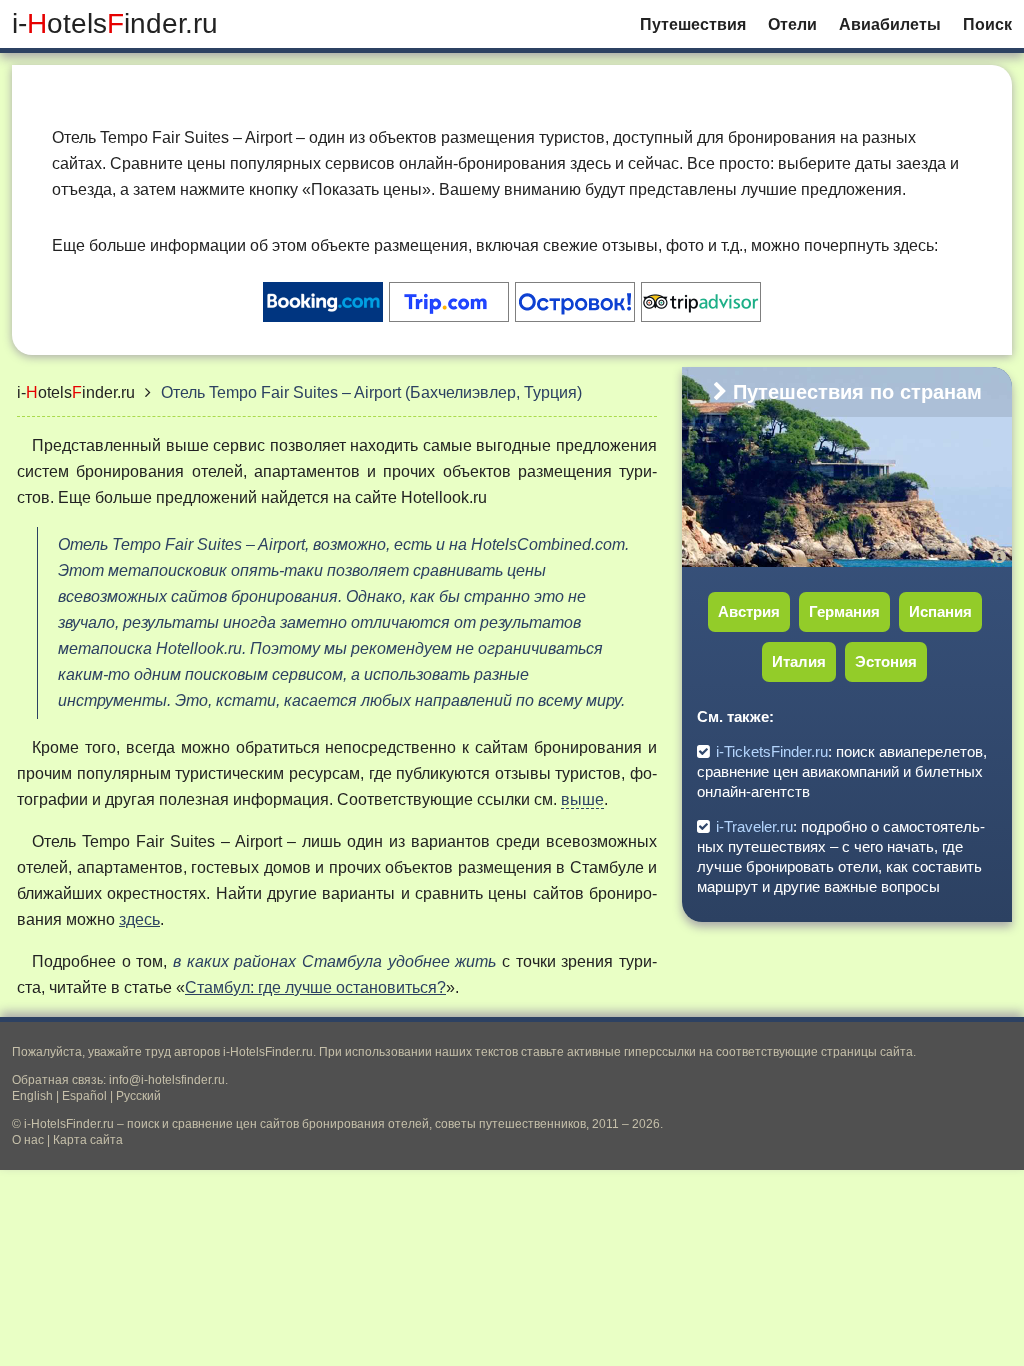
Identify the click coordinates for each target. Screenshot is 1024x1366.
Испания (940, 611)
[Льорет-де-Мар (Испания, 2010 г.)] (1002, 556)
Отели (792, 24)
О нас (28, 1140)
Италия (799, 661)
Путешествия (693, 24)
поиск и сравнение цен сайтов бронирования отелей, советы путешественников (356, 1124)
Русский (138, 1096)
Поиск (987, 24)
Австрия (749, 611)
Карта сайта (88, 1140)
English (32, 1096)
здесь (139, 919)
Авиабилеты (890, 24)
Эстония (886, 661)
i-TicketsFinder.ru (772, 751)
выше (582, 799)
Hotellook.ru (444, 497)
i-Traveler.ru (754, 826)
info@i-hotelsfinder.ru (167, 1080)
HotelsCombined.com (548, 544)
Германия (844, 611)
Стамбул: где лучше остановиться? (315, 987)
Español (84, 1096)
